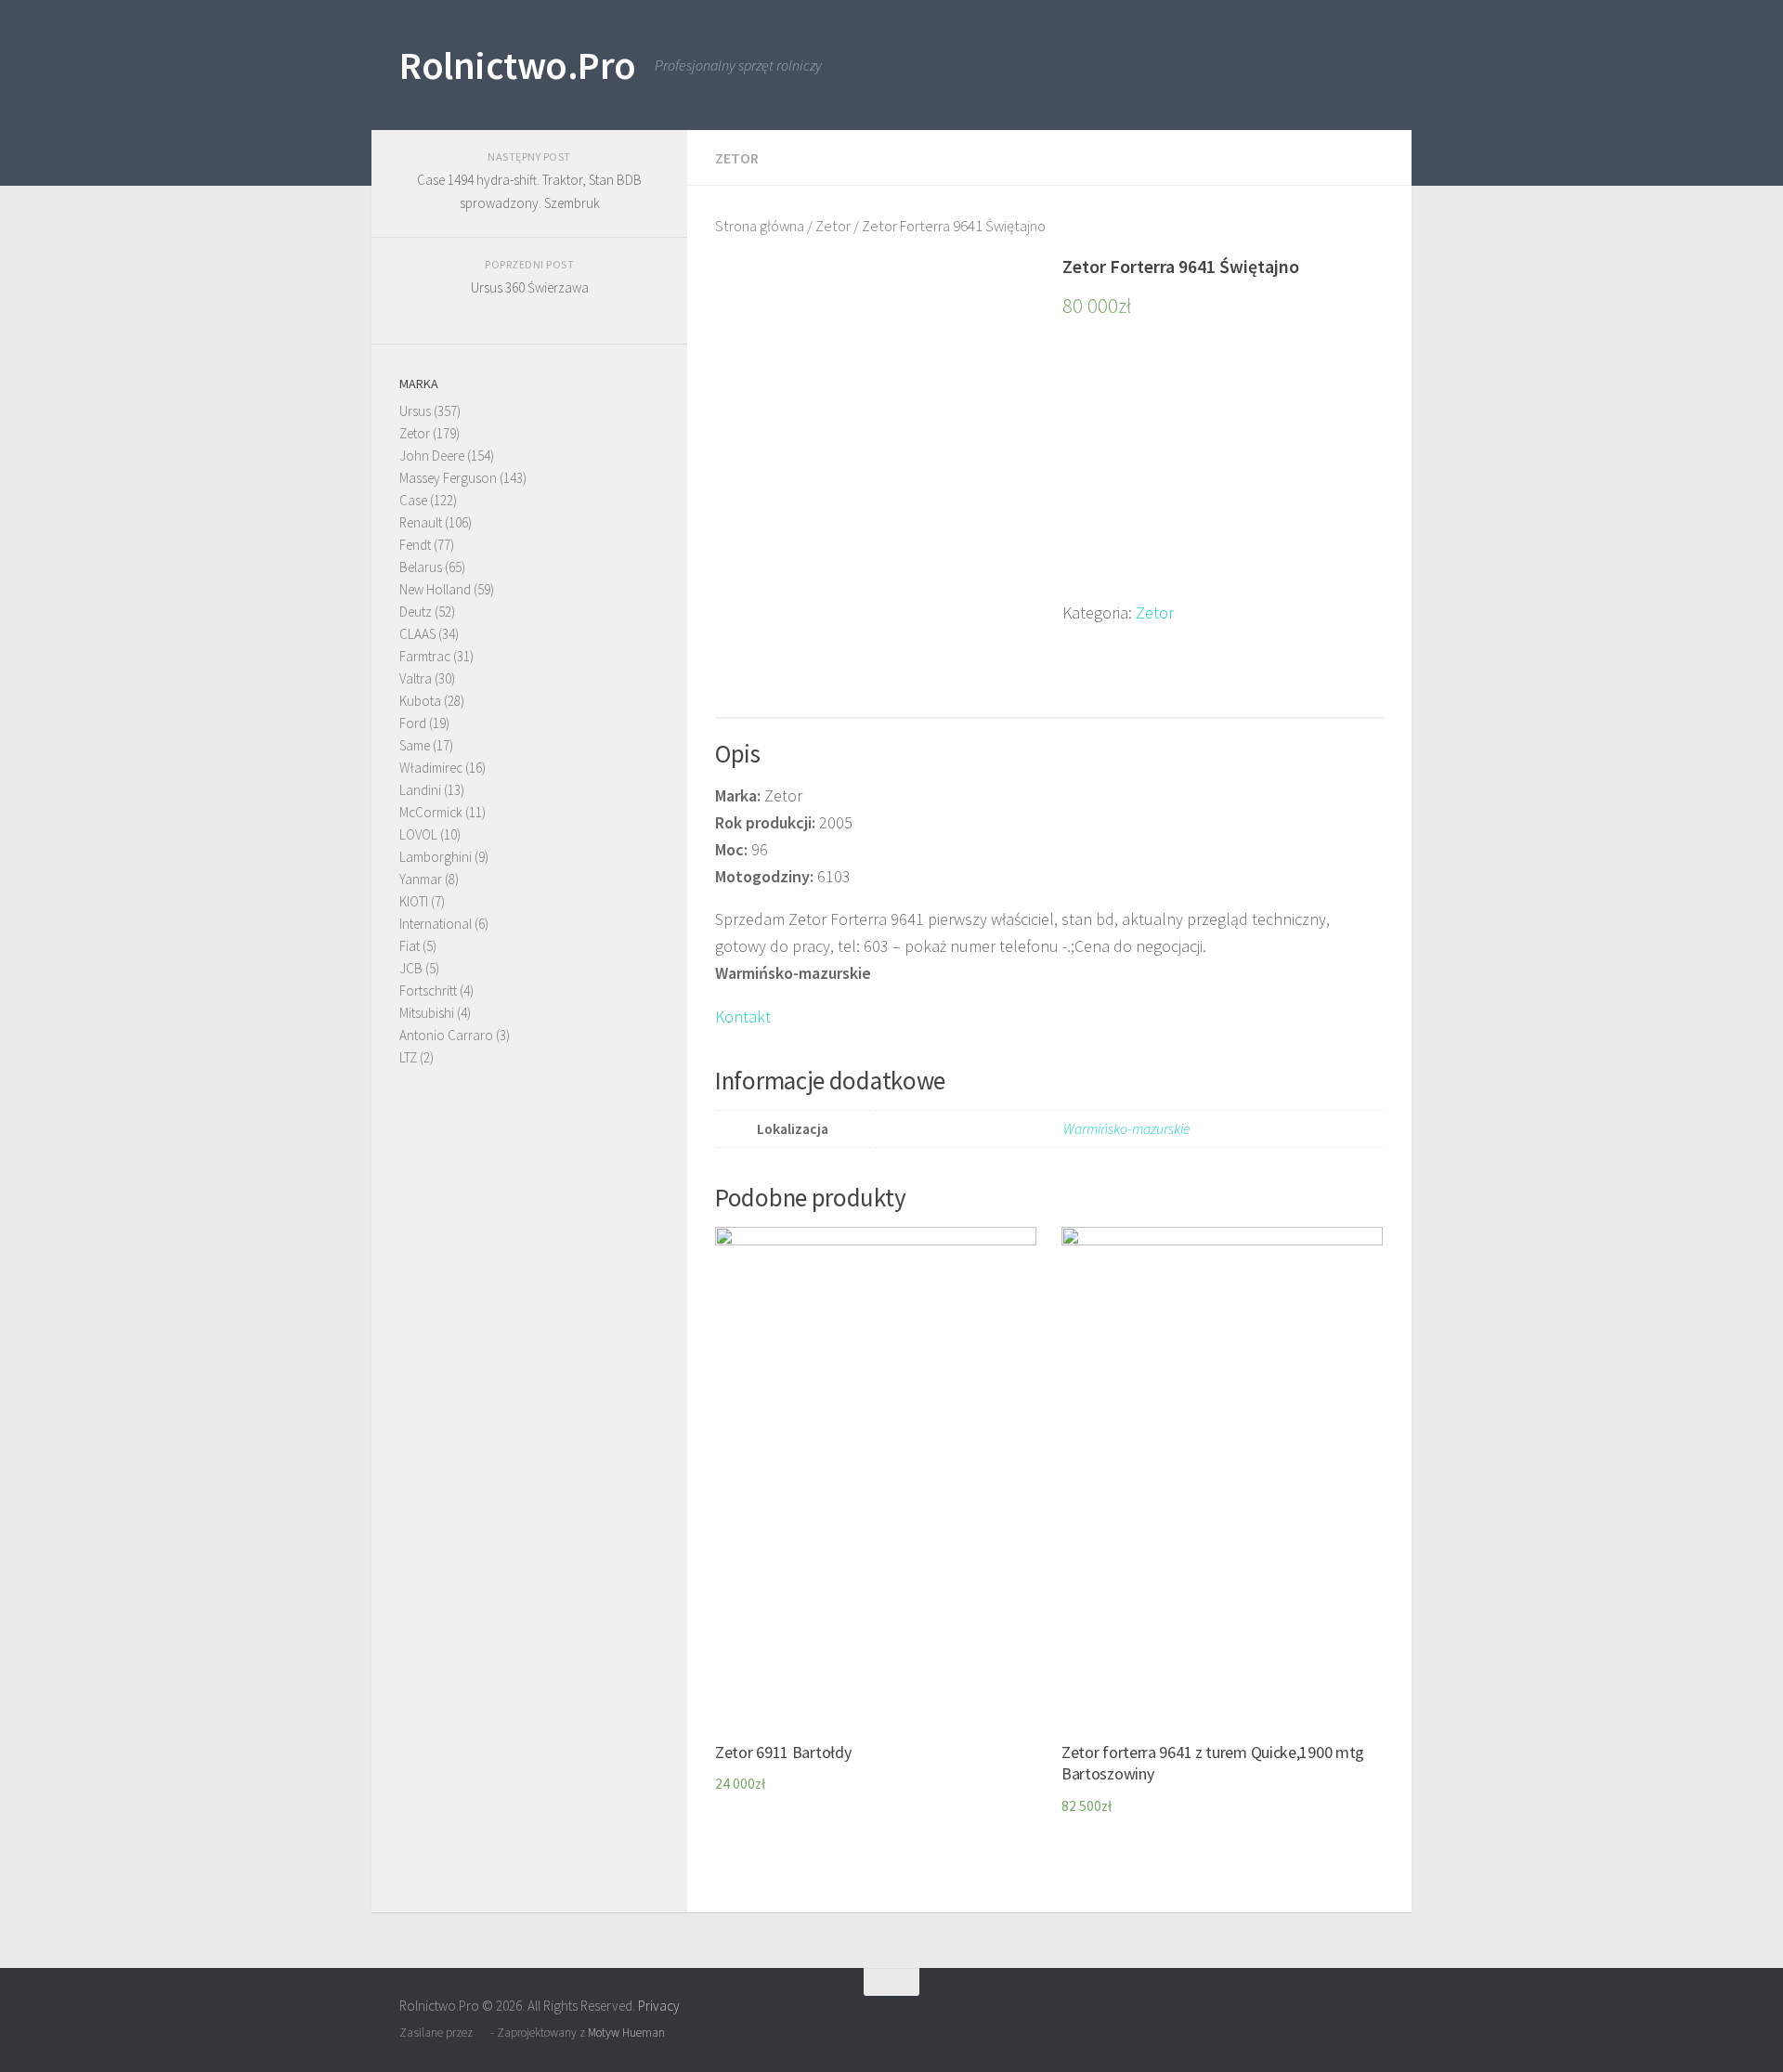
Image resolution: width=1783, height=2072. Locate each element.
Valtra (416, 678)
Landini (420, 790)
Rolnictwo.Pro (518, 65)
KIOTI (414, 901)
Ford (413, 723)
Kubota (420, 701)
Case (413, 500)
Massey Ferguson (448, 478)
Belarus (421, 567)
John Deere (432, 456)
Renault (421, 522)
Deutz (416, 612)
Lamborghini (436, 857)
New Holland (435, 589)
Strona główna (760, 226)
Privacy (659, 2006)
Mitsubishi (427, 1013)
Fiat (410, 946)
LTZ (408, 1057)
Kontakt (743, 1016)
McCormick (431, 812)
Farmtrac (425, 656)
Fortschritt (428, 990)
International (436, 924)
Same (415, 745)
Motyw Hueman (626, 2033)
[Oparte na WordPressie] (482, 2033)
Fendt (415, 545)
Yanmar (421, 879)
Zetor (737, 158)
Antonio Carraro (446, 1035)
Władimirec (431, 768)
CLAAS (417, 634)
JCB (411, 968)
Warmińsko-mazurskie (1126, 1129)
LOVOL (418, 834)
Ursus (415, 411)
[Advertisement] (1223, 470)
